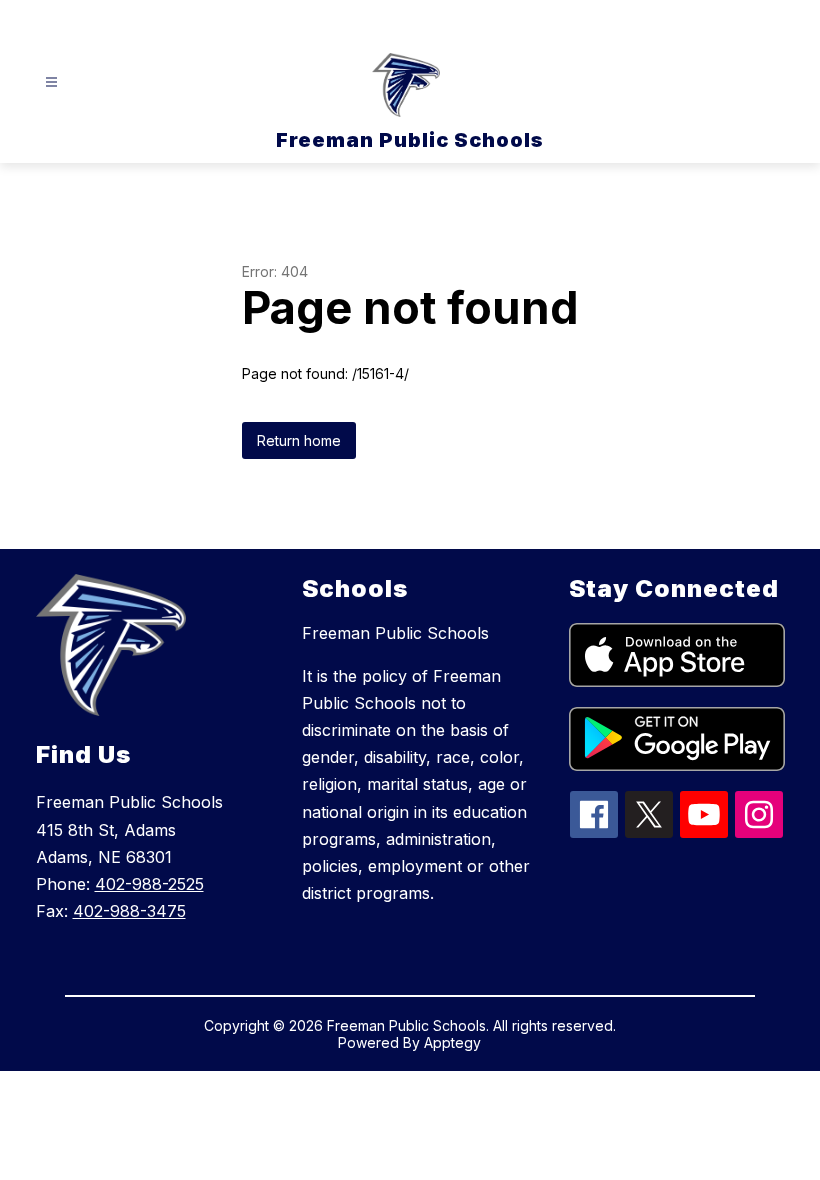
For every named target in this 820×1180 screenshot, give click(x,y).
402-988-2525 (149, 884)
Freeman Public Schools (395, 633)
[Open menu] (51, 82)
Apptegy (452, 1042)
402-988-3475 (129, 911)
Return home (299, 440)
